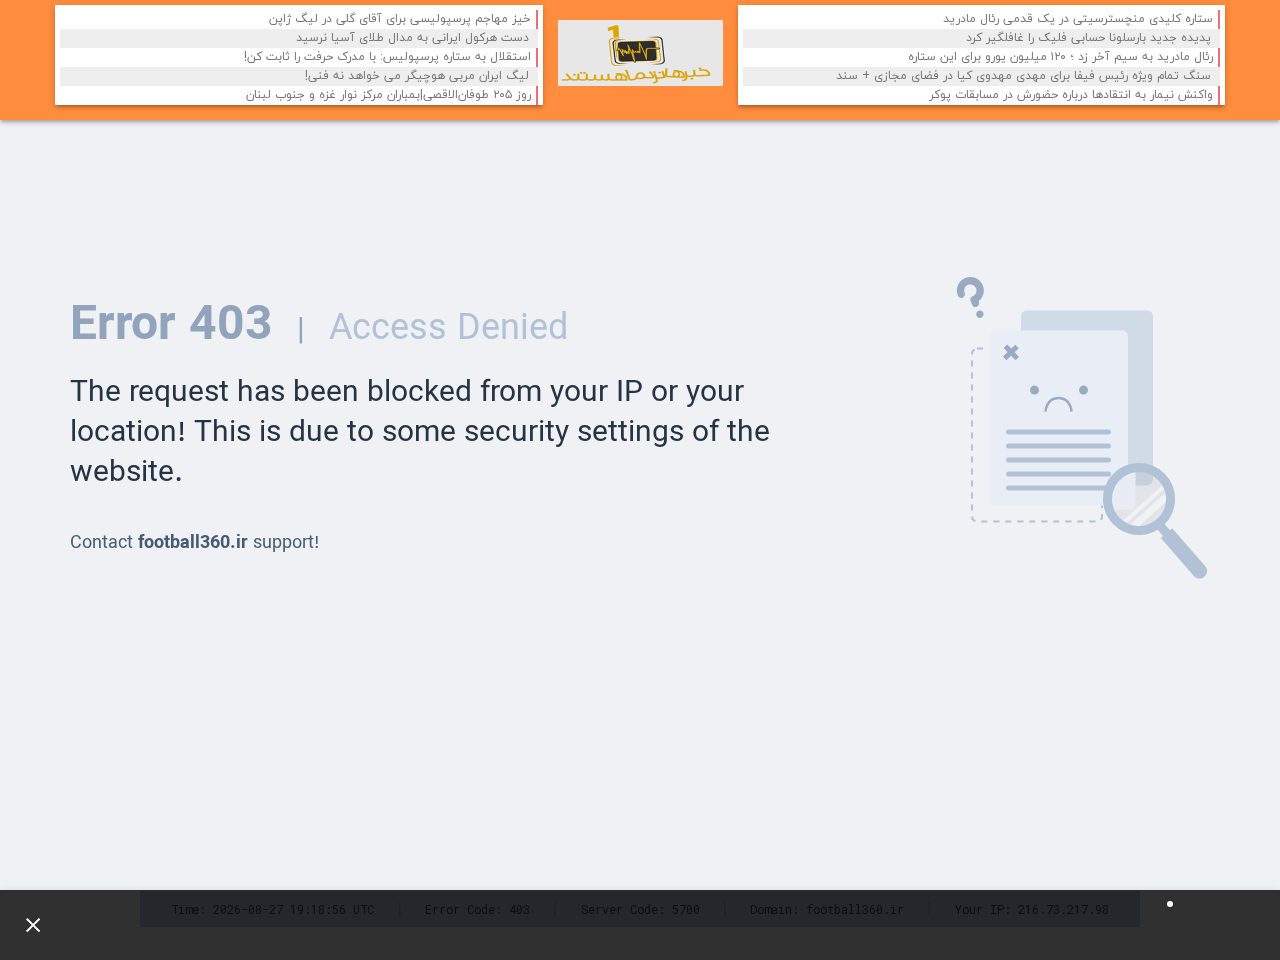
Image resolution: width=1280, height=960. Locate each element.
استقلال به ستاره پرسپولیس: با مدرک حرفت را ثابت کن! (387, 57)
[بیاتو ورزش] (640, 53)
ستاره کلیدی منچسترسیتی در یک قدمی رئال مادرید (1078, 19)
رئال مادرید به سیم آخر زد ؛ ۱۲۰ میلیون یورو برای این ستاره (1060, 57)
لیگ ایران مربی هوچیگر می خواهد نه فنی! (417, 76)
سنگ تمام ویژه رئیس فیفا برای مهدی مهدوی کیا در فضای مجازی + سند (1023, 76)
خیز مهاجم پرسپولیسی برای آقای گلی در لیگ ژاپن (400, 19)
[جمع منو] (25, 925)
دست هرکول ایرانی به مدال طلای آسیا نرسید (412, 38)
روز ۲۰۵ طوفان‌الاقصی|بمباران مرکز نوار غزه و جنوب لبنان (388, 95)
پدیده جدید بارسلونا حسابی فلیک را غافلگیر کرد (1088, 38)
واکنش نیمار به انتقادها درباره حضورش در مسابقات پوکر (1071, 95)
